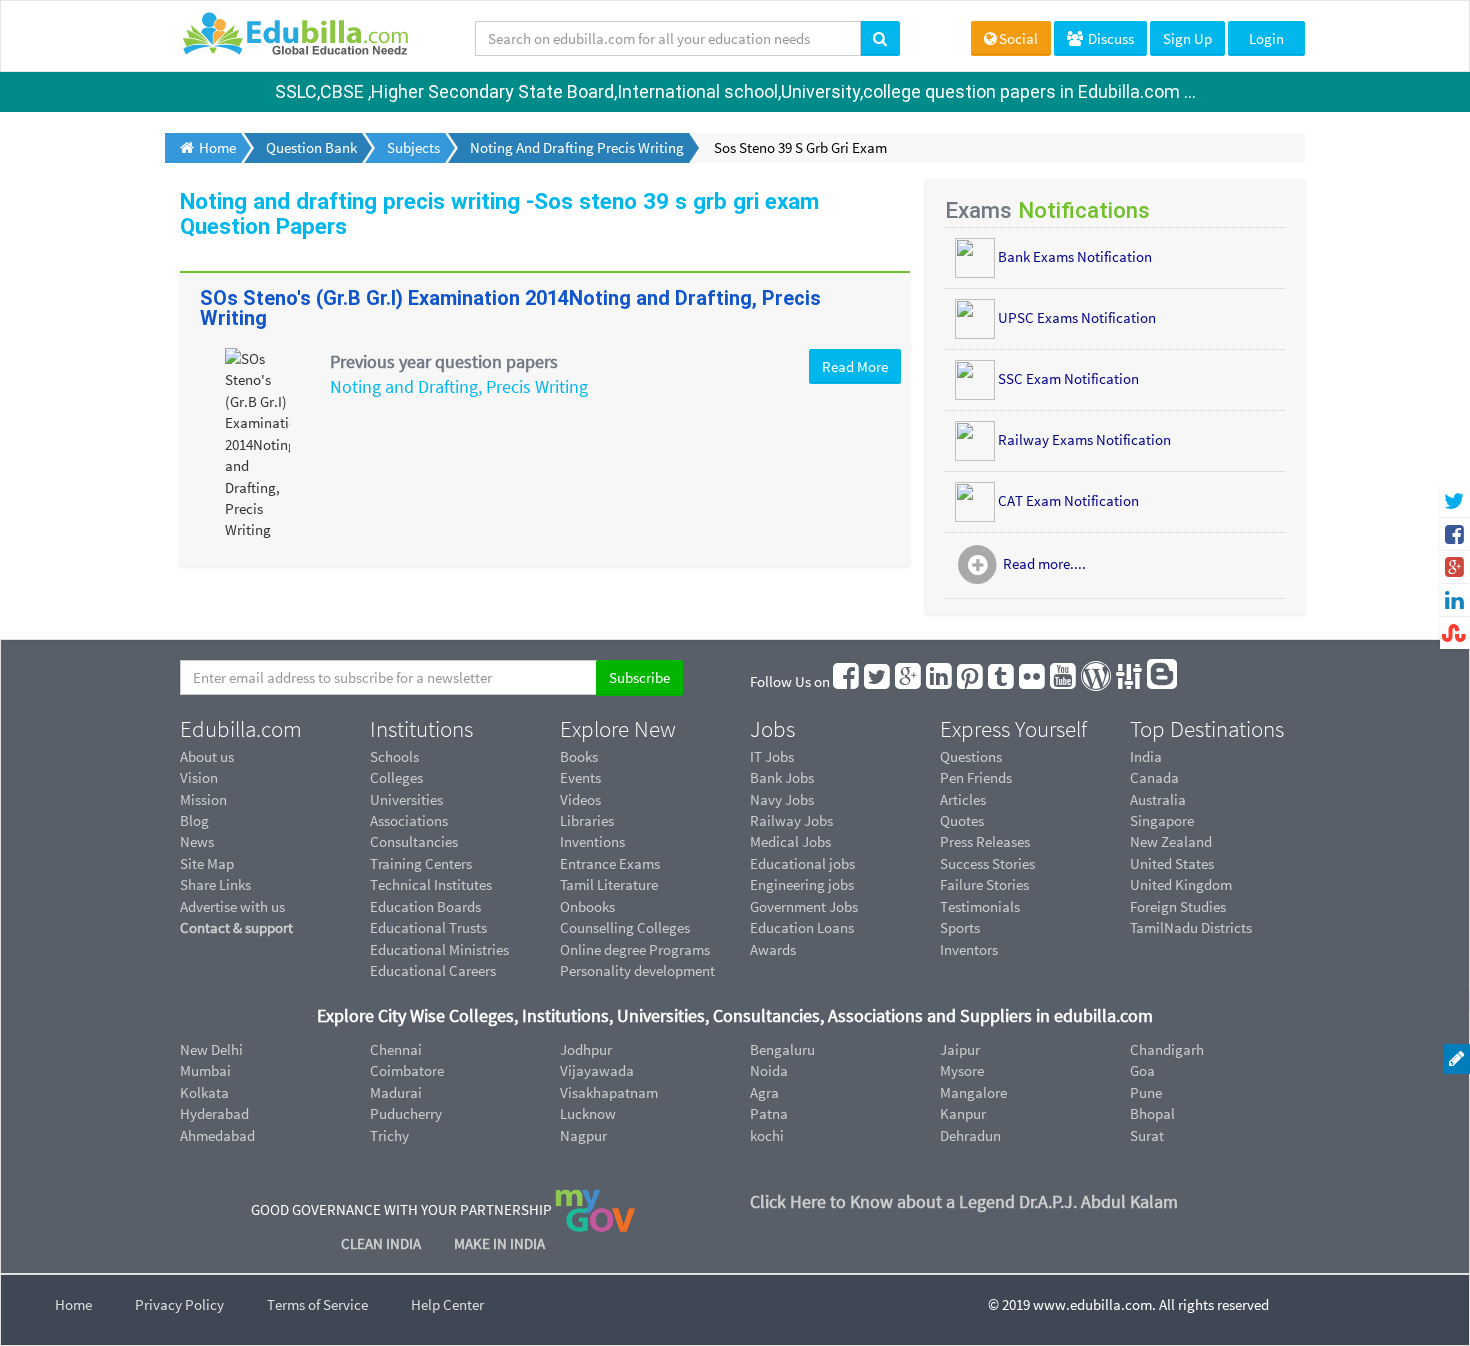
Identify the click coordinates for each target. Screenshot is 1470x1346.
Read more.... (1044, 564)
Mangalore (973, 1092)
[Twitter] (878, 681)
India (1146, 756)
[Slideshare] (1130, 681)
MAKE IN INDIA (499, 1243)
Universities (406, 799)
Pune (1146, 1092)
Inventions (592, 841)
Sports (960, 927)
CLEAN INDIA (382, 1243)
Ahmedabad (217, 1135)
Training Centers (421, 863)
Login (1266, 38)
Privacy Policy (179, 1304)
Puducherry (406, 1113)
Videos (580, 799)
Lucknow (588, 1113)
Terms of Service (317, 1304)
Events (580, 777)
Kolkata (204, 1092)
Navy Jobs (782, 799)
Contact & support (236, 927)
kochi (767, 1135)
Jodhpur (586, 1049)
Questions (971, 756)
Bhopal (1152, 1113)
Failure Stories (984, 884)
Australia (1158, 799)
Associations (409, 820)
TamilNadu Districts (1191, 927)
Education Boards (425, 906)
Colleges (396, 777)
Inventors (969, 949)
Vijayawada (597, 1070)
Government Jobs (804, 906)
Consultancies (414, 841)
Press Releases (985, 841)
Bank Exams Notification (1075, 256)
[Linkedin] (940, 681)
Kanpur (963, 1113)
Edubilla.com (241, 729)
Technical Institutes (431, 884)
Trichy (389, 1135)
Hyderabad (214, 1113)
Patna (769, 1113)
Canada (1154, 777)
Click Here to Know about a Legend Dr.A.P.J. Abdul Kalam (964, 1201)
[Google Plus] (909, 681)
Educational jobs (802, 863)
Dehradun (970, 1135)
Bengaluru (782, 1049)
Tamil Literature (609, 884)
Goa (1142, 1070)
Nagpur (583, 1135)
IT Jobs (772, 756)
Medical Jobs (790, 841)
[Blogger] (1163, 681)
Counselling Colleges (625, 927)
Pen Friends (976, 777)
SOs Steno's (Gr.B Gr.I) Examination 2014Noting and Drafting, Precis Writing (510, 308)
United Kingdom (1181, 884)
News (197, 841)
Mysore (962, 1070)
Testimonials (980, 906)
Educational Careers (433, 970)
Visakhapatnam (609, 1092)
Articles (963, 799)
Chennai (396, 1049)
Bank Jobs (782, 777)
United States (1172, 863)
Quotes (962, 820)
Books (579, 756)
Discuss (1109, 38)
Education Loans (802, 927)
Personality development (637, 970)
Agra (764, 1092)
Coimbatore (407, 1070)
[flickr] (1033, 681)
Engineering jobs (802, 884)
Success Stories (987, 863)
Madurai (396, 1092)
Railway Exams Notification (1084, 439)
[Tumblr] (1002, 681)
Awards (773, 949)
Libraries (587, 820)
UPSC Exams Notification (1077, 317)
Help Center (447, 1304)
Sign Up (1187, 38)
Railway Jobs (791, 820)
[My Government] (595, 1209)
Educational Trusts (428, 927)
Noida (769, 1070)
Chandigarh (1167, 1049)
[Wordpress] (1097, 681)
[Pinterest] (971, 681)
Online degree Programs (635, 949)
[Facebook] (847, 681)
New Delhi (211, 1049)
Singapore (1162, 820)
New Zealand (1171, 841)
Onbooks (587, 906)
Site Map (207, 863)
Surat (1147, 1135)
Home (73, 1304)
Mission (203, 799)
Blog (194, 820)
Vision (199, 777)
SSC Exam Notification (1068, 378)
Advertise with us (232, 906)
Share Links (215, 884)
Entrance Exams (610, 863)
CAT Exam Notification (1068, 500)
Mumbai (205, 1070)
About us (207, 756)
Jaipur (960, 1049)
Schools (394, 756)
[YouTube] (1064, 681)
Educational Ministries (439, 949)
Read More (855, 366)
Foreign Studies (1178, 906)
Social (1018, 38)
